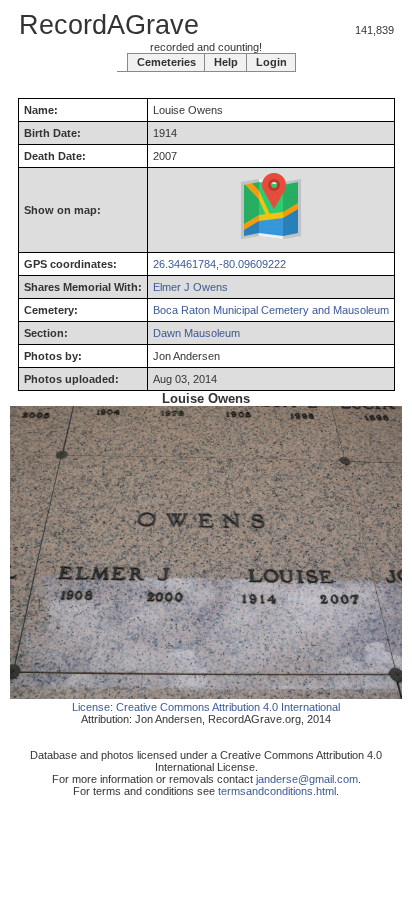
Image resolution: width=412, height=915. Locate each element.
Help (226, 62)
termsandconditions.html (277, 791)
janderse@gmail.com (307, 779)
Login (271, 62)
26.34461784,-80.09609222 (219, 264)
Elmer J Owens (190, 287)
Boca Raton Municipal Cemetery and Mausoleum (271, 310)
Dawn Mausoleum (196, 333)
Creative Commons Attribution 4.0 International (228, 707)
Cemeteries (166, 62)
